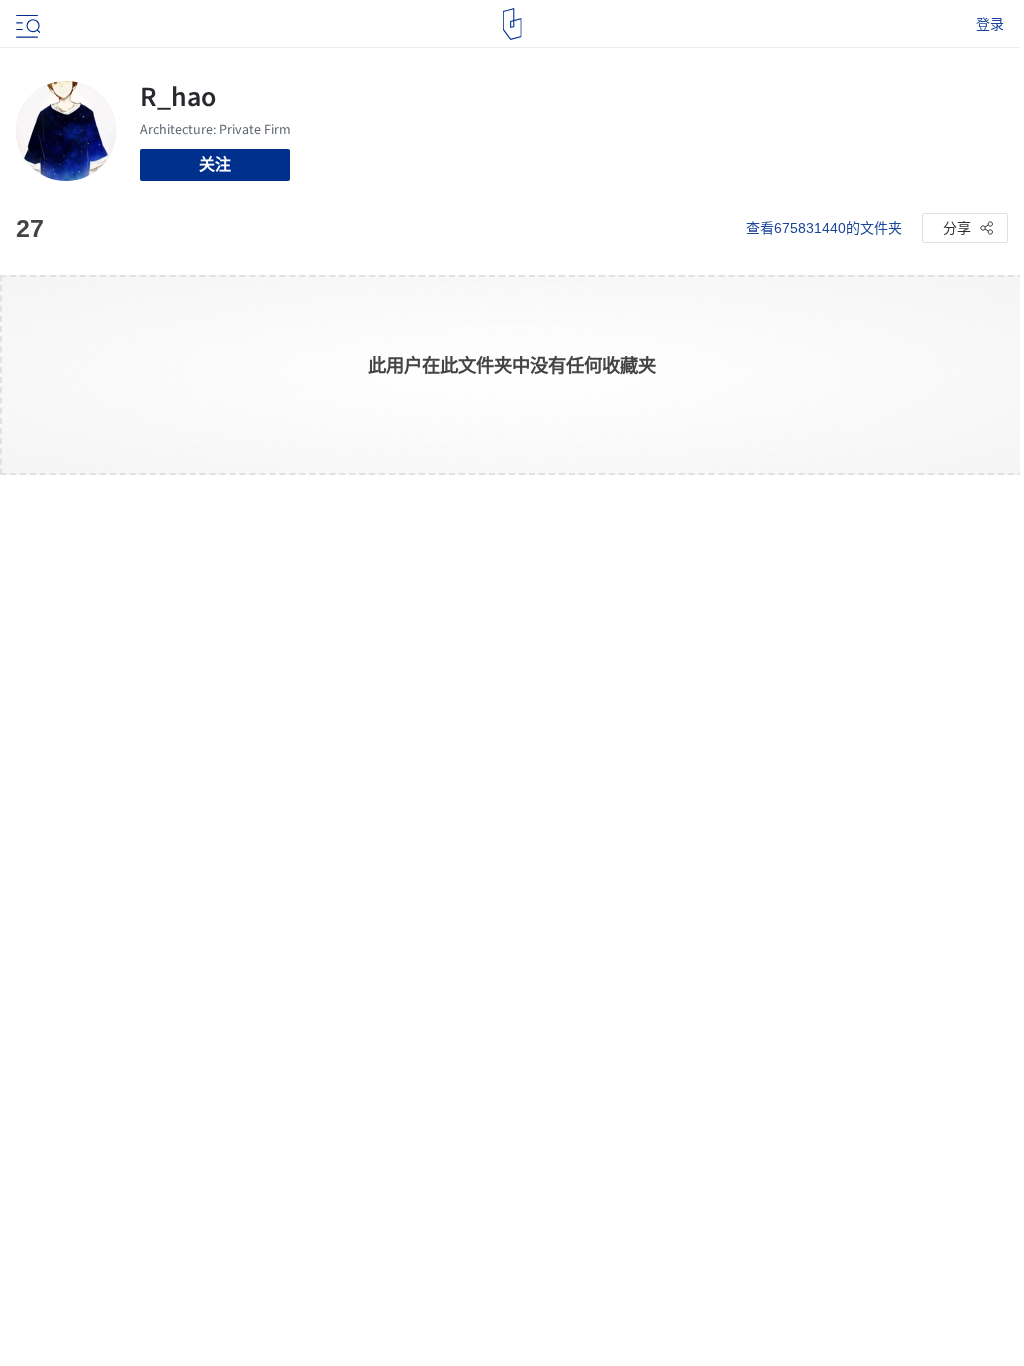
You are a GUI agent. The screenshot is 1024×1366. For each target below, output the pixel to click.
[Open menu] (26, 24)
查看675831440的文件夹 (824, 228)
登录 (990, 24)
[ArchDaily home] (512, 24)
